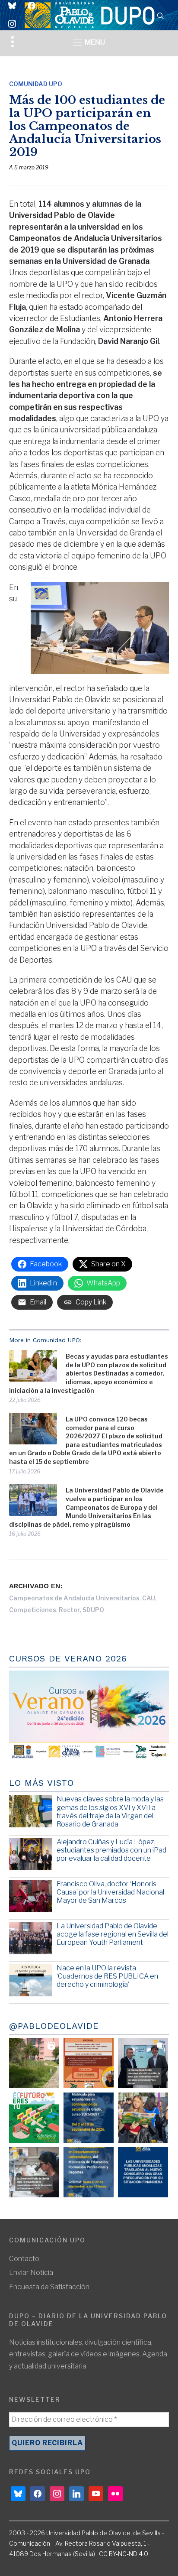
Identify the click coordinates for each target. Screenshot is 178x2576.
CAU (149, 1598)
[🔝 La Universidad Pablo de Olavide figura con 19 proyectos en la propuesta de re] (34, 2172)
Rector (69, 1610)
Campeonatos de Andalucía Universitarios (74, 1598)
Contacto (24, 2259)
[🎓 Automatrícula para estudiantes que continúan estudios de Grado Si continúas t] (89, 2118)
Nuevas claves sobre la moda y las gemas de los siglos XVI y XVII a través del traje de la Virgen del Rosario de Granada (110, 1812)
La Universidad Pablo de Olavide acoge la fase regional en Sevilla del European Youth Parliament (113, 1934)
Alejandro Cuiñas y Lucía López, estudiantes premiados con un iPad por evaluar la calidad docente (111, 1850)
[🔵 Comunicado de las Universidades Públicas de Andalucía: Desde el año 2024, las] (143, 2172)
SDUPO (93, 1610)
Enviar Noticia (31, 2273)
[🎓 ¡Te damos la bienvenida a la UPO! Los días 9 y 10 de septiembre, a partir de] (34, 2118)
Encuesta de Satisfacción (49, 2287)
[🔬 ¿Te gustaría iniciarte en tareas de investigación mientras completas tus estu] (89, 2172)
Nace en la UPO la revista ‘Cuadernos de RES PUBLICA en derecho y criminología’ (107, 1976)
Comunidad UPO (36, 84)
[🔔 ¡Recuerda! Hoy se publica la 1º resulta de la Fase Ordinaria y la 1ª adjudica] (143, 2118)
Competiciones (33, 1610)
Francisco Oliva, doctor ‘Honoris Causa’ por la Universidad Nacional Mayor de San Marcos (110, 1892)
